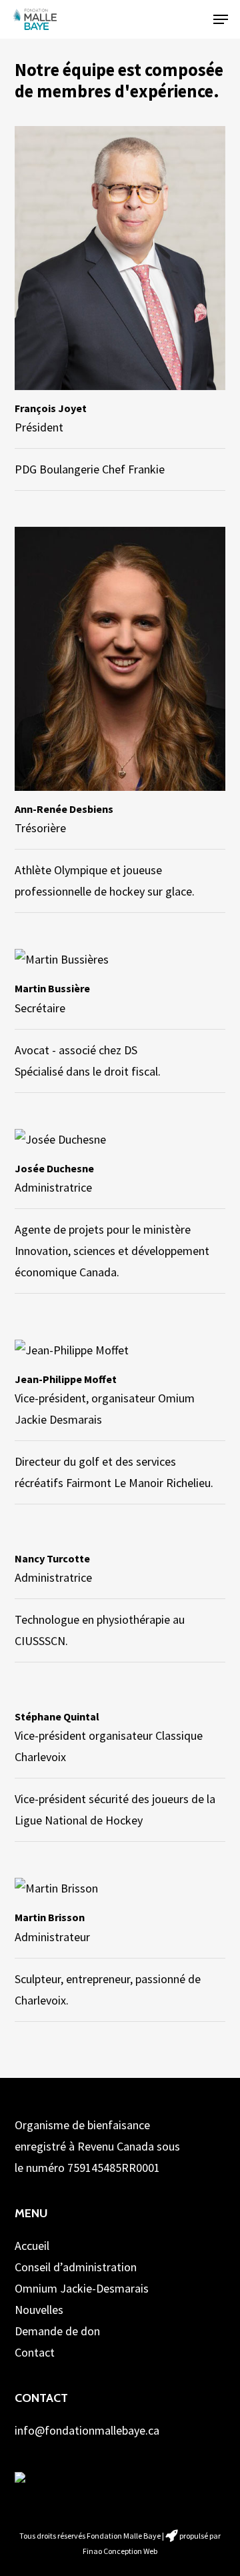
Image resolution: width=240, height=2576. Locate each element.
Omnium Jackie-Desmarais (82, 2288)
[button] (221, 19)
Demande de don (57, 2331)
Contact (35, 2352)
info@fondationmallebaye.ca (87, 2430)
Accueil (32, 2246)
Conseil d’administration (76, 2267)
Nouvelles (39, 2310)
